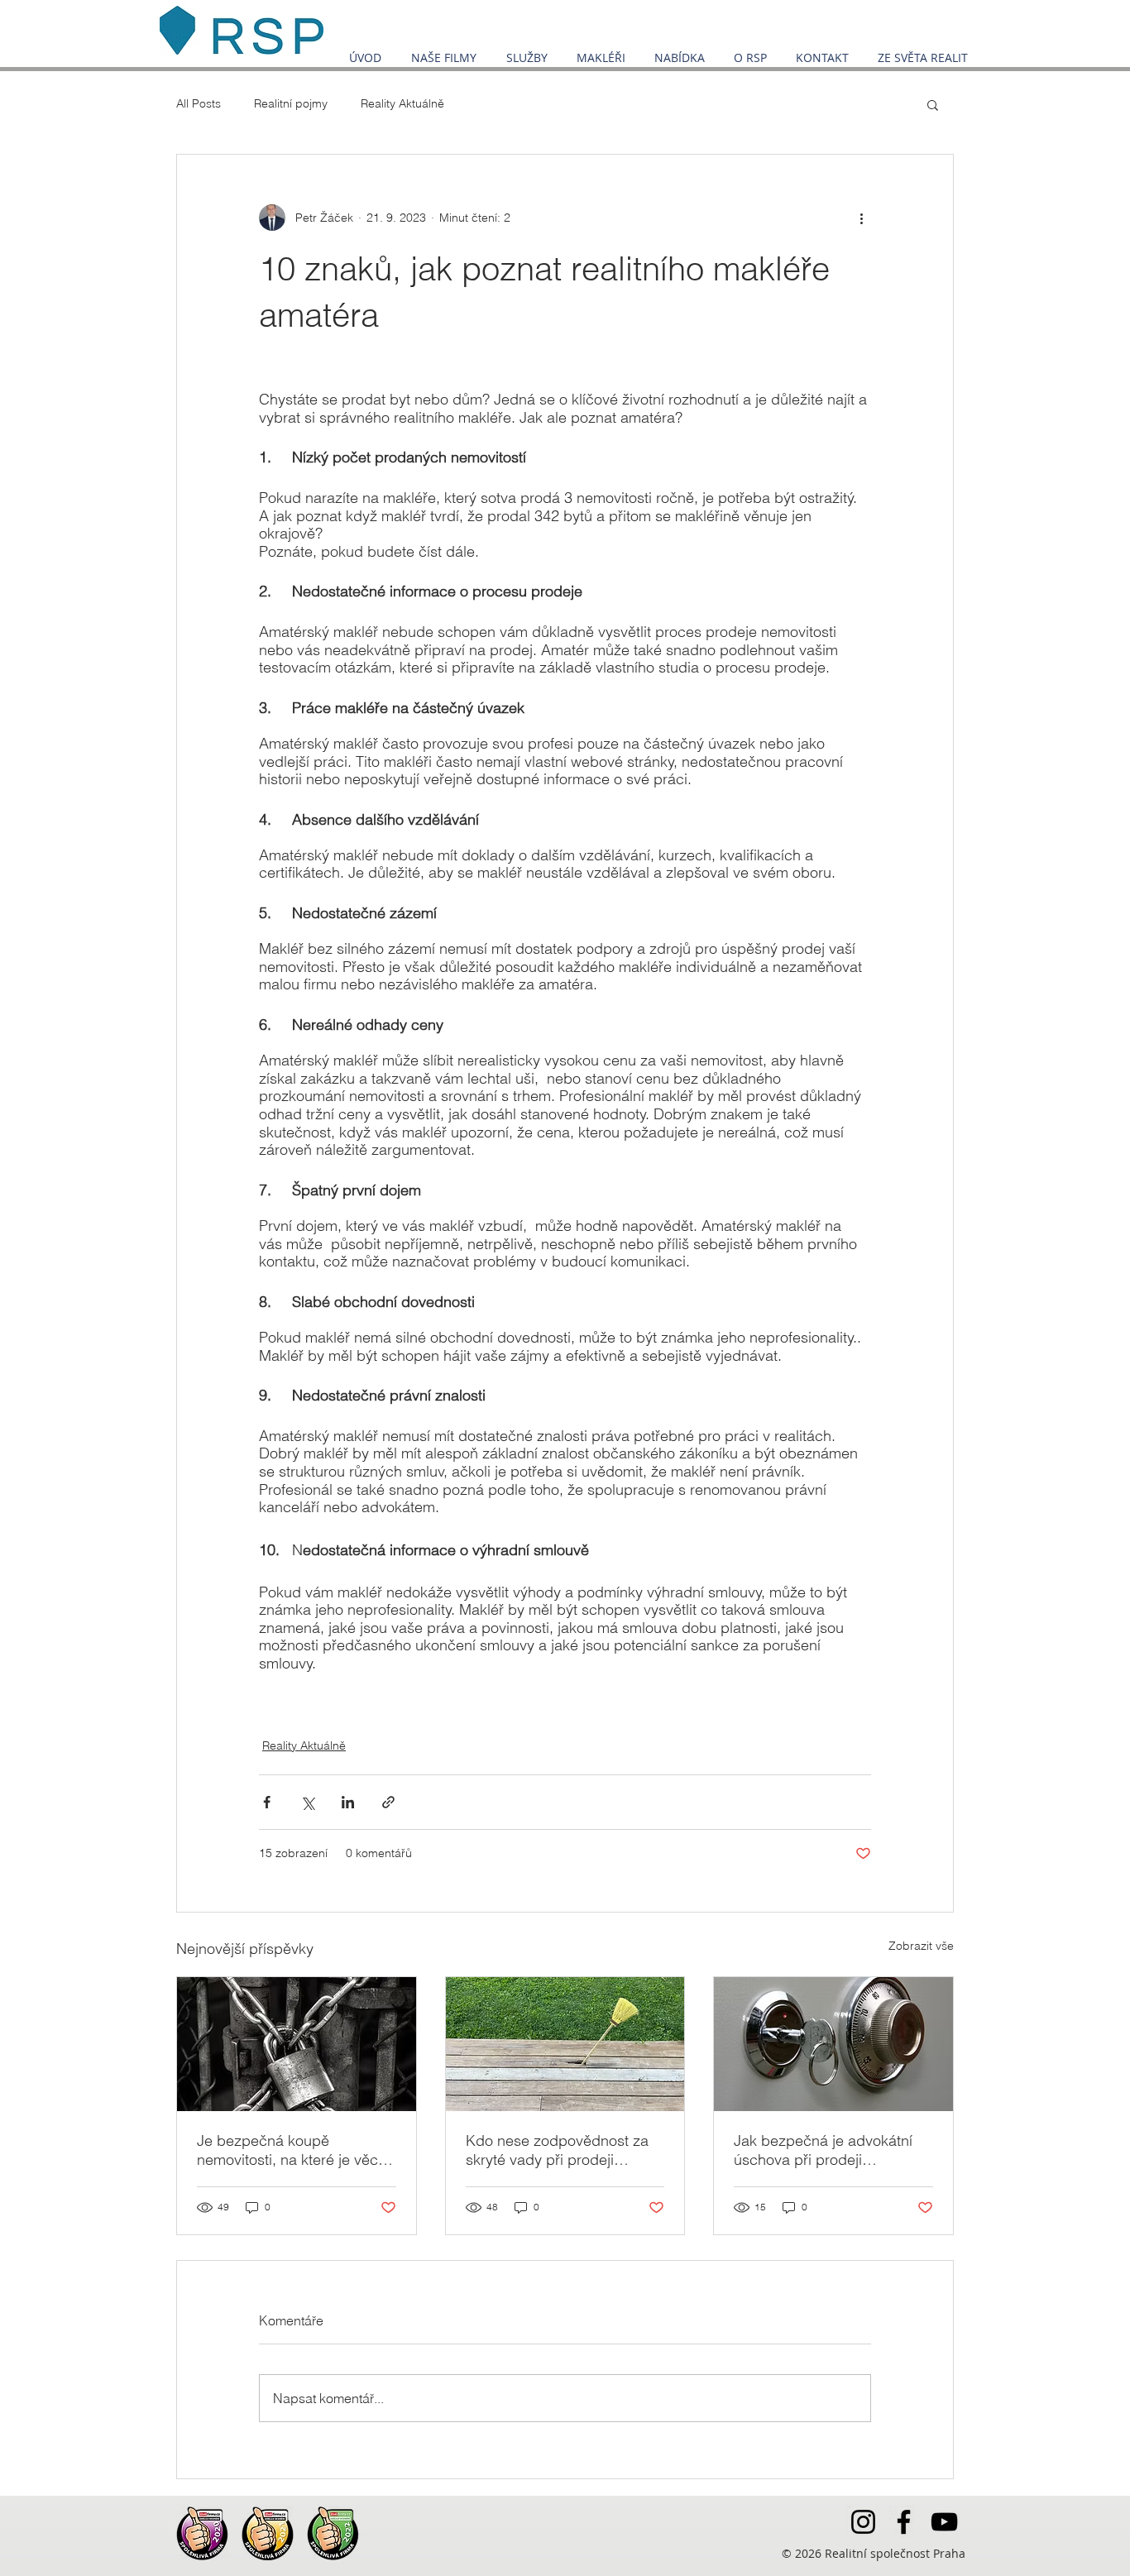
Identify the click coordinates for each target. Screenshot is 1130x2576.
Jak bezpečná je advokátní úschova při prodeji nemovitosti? (823, 2150)
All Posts (199, 103)
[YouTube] (944, 2522)
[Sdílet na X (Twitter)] (307, 1802)
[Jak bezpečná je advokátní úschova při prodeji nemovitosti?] (833, 2044)
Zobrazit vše (921, 1946)
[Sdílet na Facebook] (267, 1802)
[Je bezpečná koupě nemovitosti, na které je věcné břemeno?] (297, 2044)
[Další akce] (861, 218)
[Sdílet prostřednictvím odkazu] (388, 1802)
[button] (933, 104)
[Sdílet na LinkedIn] (348, 1802)
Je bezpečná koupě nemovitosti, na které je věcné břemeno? (296, 2150)
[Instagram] (863, 2522)
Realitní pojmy (291, 103)
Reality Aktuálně (402, 103)
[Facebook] (904, 2522)
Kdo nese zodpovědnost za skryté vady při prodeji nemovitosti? (557, 2150)
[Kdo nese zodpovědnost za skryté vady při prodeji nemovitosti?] (565, 2044)
